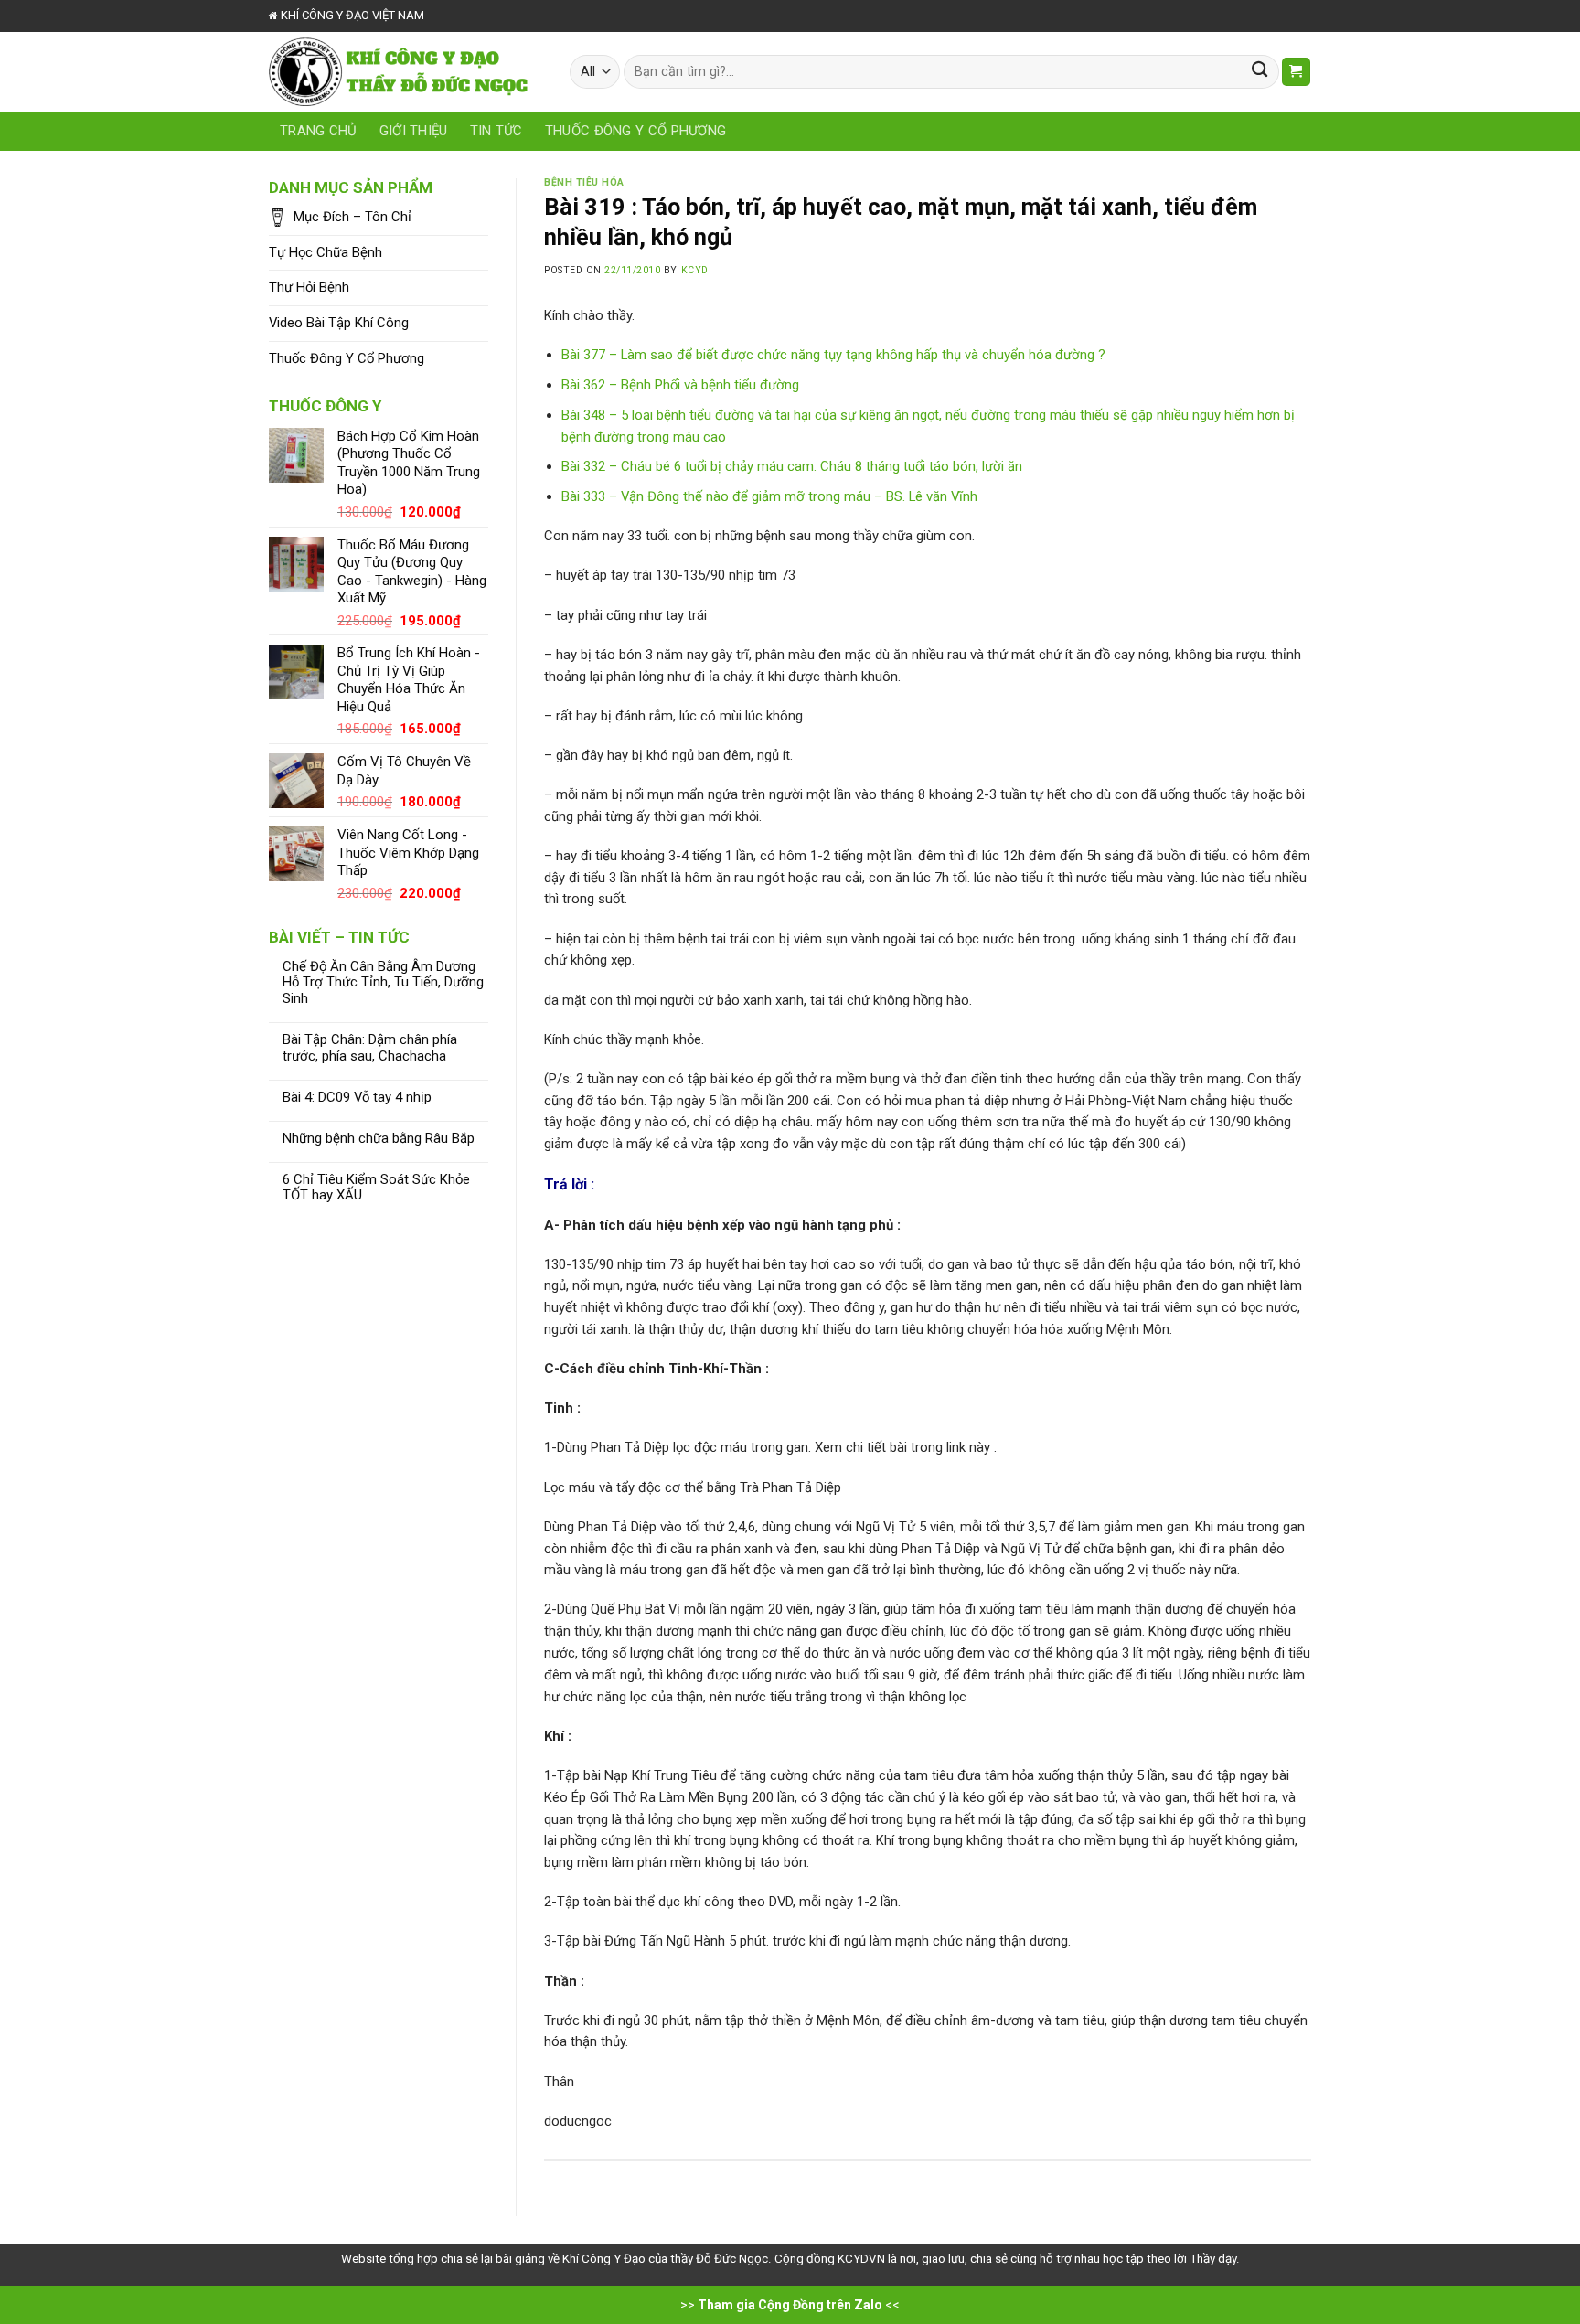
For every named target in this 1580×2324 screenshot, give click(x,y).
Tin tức (496, 131)
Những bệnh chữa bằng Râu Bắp (379, 1139)
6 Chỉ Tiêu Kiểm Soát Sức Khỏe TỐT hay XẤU (376, 1188)
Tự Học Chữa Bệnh (326, 252)
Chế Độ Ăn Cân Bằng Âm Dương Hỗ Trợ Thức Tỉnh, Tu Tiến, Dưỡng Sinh (383, 983)
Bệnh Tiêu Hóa (584, 182)
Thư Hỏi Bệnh (309, 287)
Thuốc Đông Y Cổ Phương (636, 131)
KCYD (695, 270)
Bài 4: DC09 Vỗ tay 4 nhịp (357, 1098)
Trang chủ (319, 131)
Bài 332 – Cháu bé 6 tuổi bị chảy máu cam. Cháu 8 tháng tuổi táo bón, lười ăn (792, 466)
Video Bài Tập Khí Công (339, 323)
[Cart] (1296, 72)
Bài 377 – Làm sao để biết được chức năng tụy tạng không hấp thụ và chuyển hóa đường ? (833, 355)
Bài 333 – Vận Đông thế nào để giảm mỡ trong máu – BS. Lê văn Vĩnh (769, 496)
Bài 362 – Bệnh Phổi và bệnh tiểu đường (680, 385)
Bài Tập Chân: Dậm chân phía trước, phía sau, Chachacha (370, 1048)
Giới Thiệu (414, 131)
